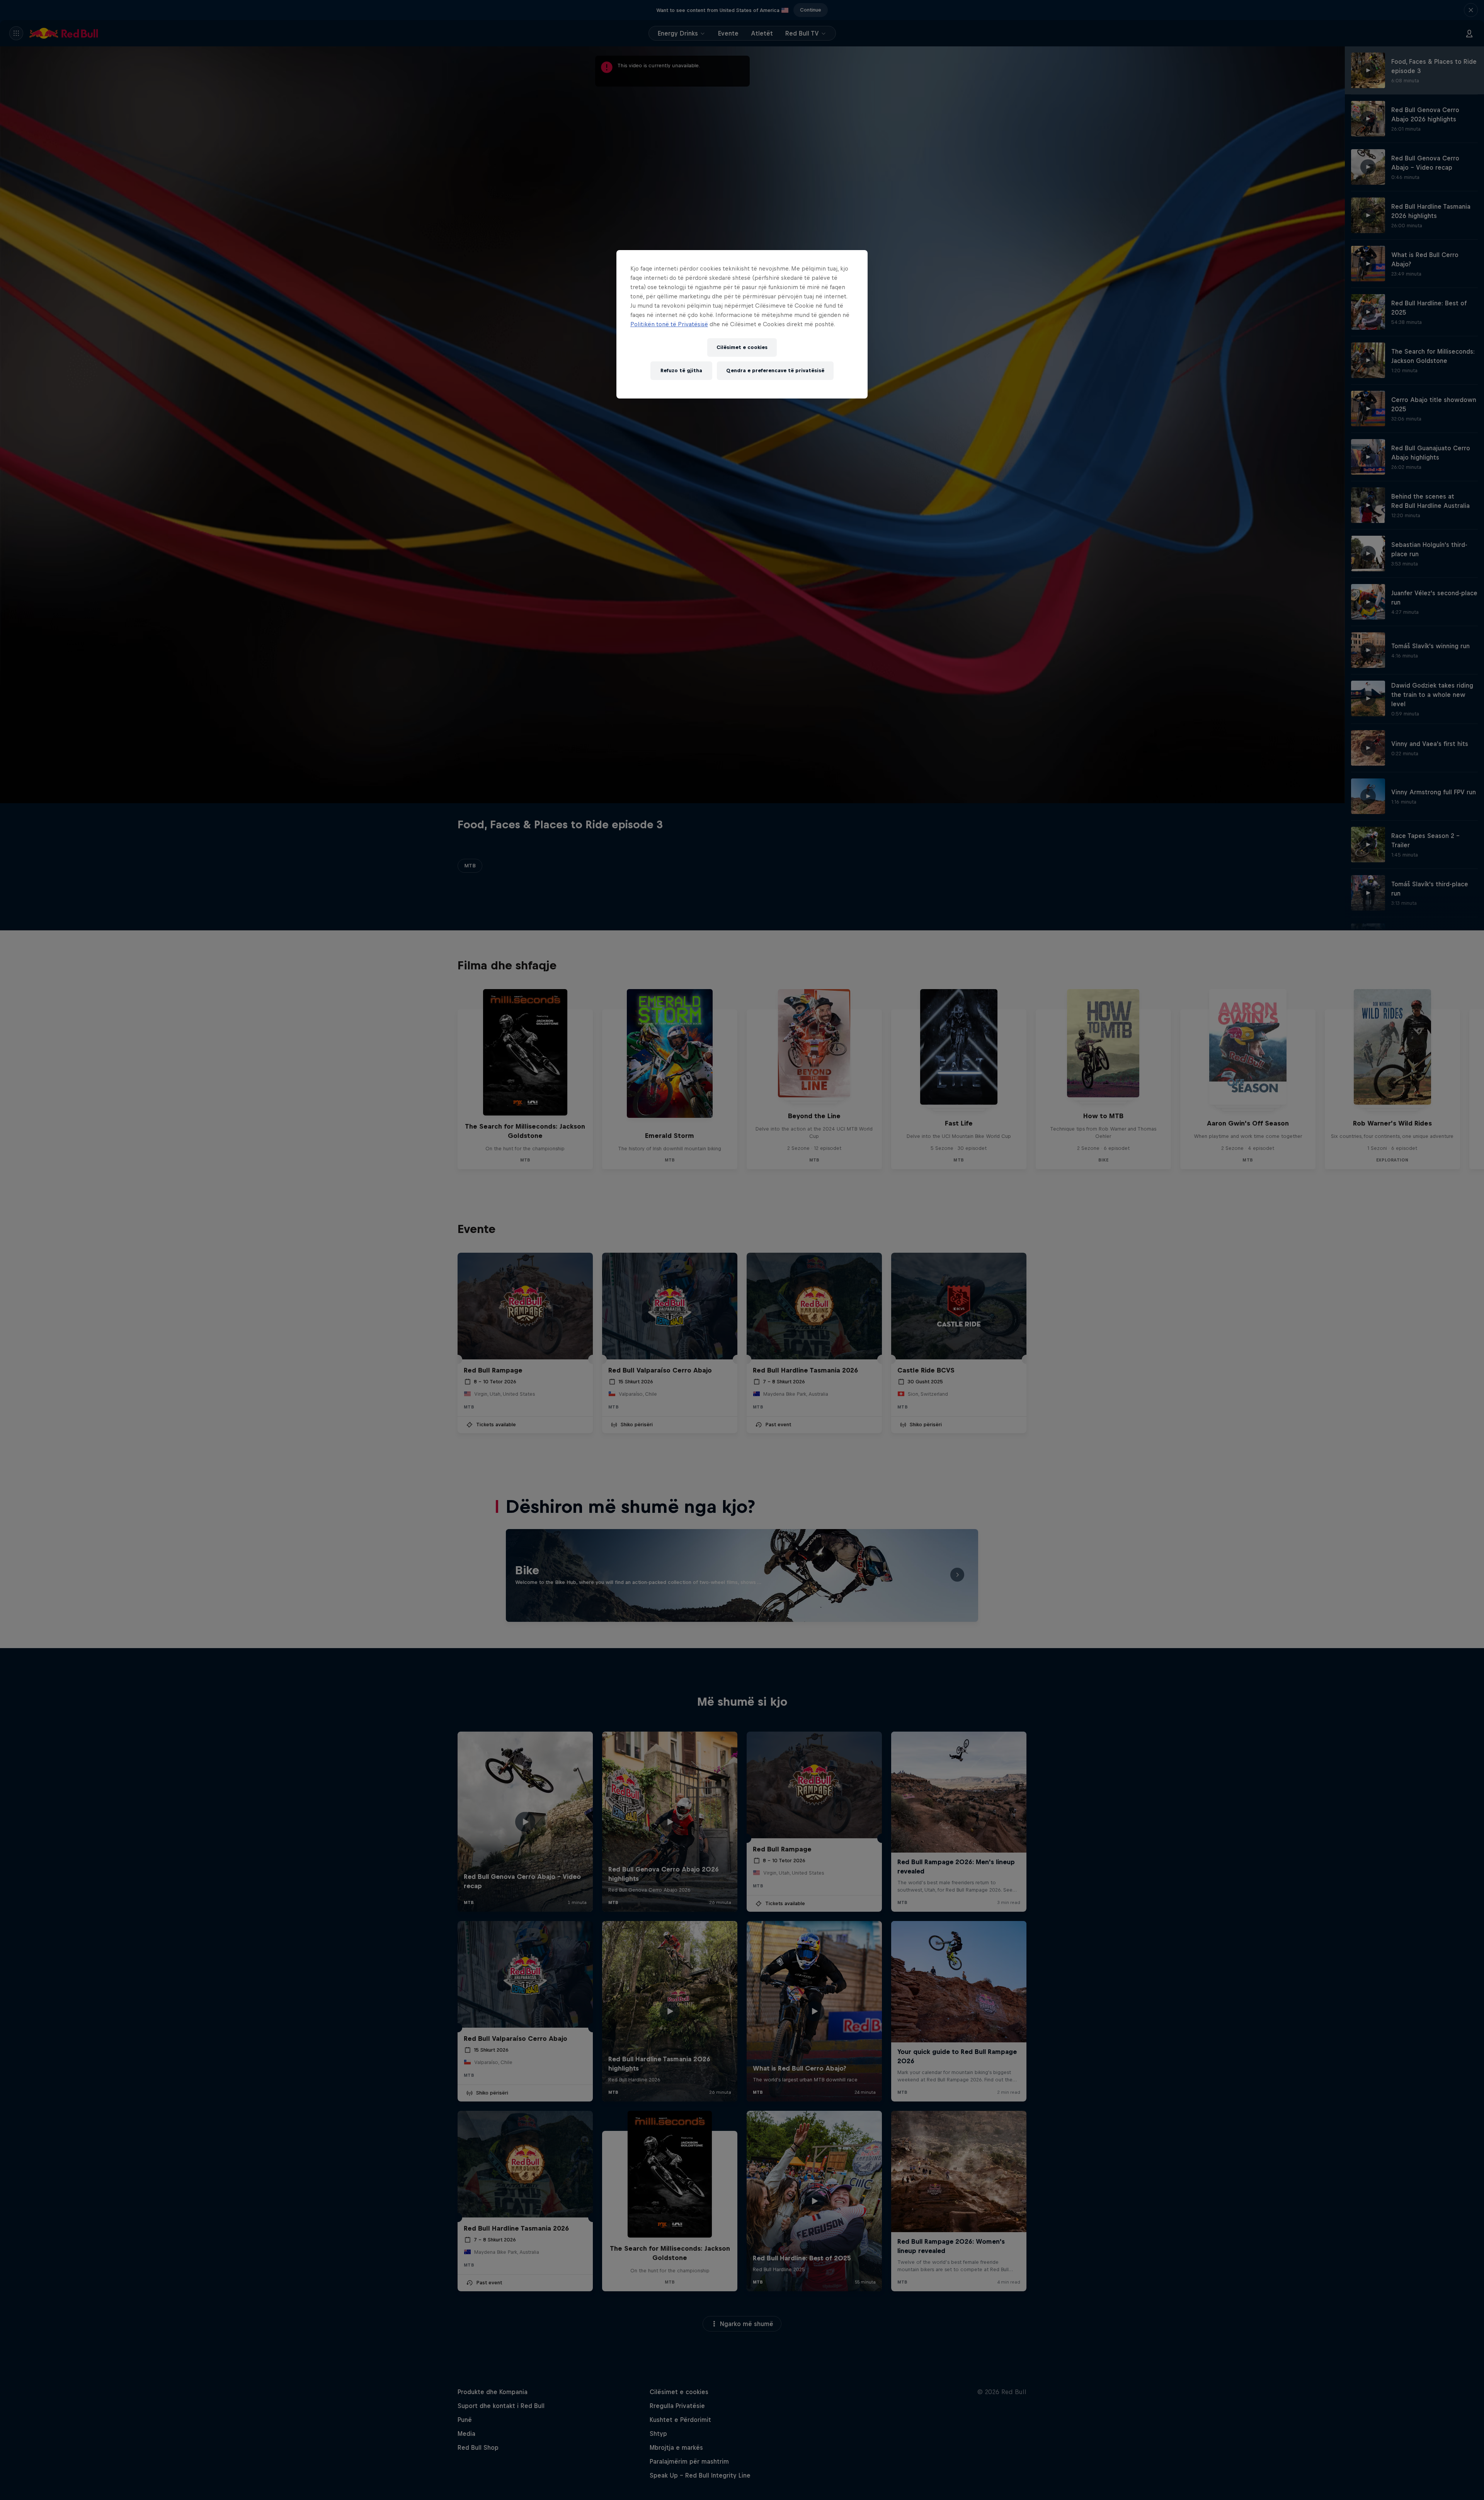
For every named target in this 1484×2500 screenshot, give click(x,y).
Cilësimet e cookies (742, 347)
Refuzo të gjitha (681, 370)
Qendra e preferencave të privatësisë (775, 370)
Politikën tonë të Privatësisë (669, 324)
